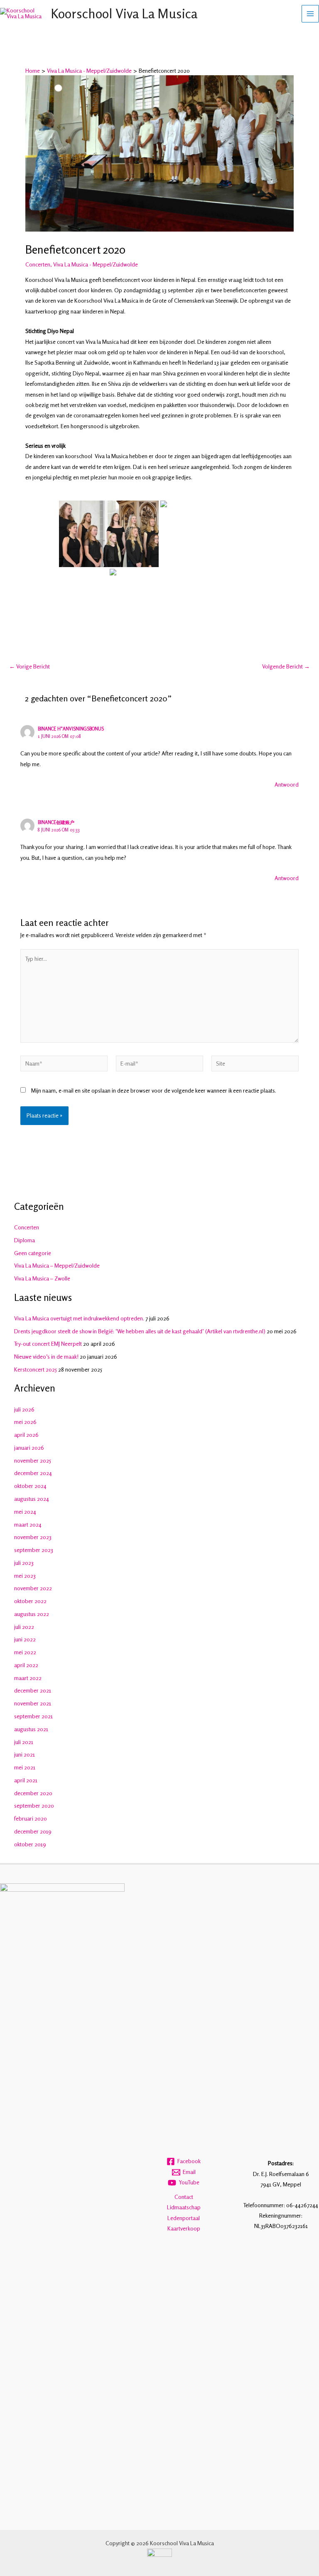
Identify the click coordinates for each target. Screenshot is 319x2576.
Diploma (25, 1240)
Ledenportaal (184, 2218)
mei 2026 (25, 1422)
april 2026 (26, 1435)
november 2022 (33, 1588)
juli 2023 (24, 1563)
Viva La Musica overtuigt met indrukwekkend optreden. (79, 1318)
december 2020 (33, 1793)
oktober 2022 (30, 1601)
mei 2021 (25, 1767)
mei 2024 (25, 1512)
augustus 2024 (32, 1499)
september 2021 (33, 1716)
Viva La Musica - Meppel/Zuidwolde (96, 264)
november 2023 (33, 1537)
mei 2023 (25, 1576)
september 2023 (34, 1550)
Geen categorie (33, 1253)
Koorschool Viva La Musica (124, 14)
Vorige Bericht (29, 667)
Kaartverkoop (184, 2228)
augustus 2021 (31, 1729)
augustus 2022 (32, 1614)
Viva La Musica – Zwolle (42, 1278)
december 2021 (33, 1690)
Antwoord (287, 785)
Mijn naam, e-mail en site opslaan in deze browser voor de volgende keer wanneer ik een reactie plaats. (154, 1091)
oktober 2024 (30, 1486)
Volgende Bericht (286, 667)
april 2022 (26, 1665)
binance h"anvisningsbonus (71, 729)
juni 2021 (25, 1754)
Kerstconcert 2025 (36, 1369)
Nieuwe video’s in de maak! (46, 1357)
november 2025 (33, 1461)
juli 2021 (24, 1742)
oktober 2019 (30, 1844)
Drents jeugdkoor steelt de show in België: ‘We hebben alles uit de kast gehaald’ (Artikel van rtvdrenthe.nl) (140, 1331)
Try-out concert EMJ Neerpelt (48, 1344)
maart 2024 (28, 1525)
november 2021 (33, 1703)
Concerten (38, 264)
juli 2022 (24, 1627)
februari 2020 (31, 1818)
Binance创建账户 (56, 822)
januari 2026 (29, 1448)
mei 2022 (25, 1652)
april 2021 (26, 1780)
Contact (184, 2197)
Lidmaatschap (184, 2207)
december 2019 (33, 1831)
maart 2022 (28, 1678)
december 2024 (33, 1473)
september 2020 (34, 1806)
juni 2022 (25, 1639)
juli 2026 (24, 1409)
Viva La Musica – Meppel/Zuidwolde (57, 1266)
